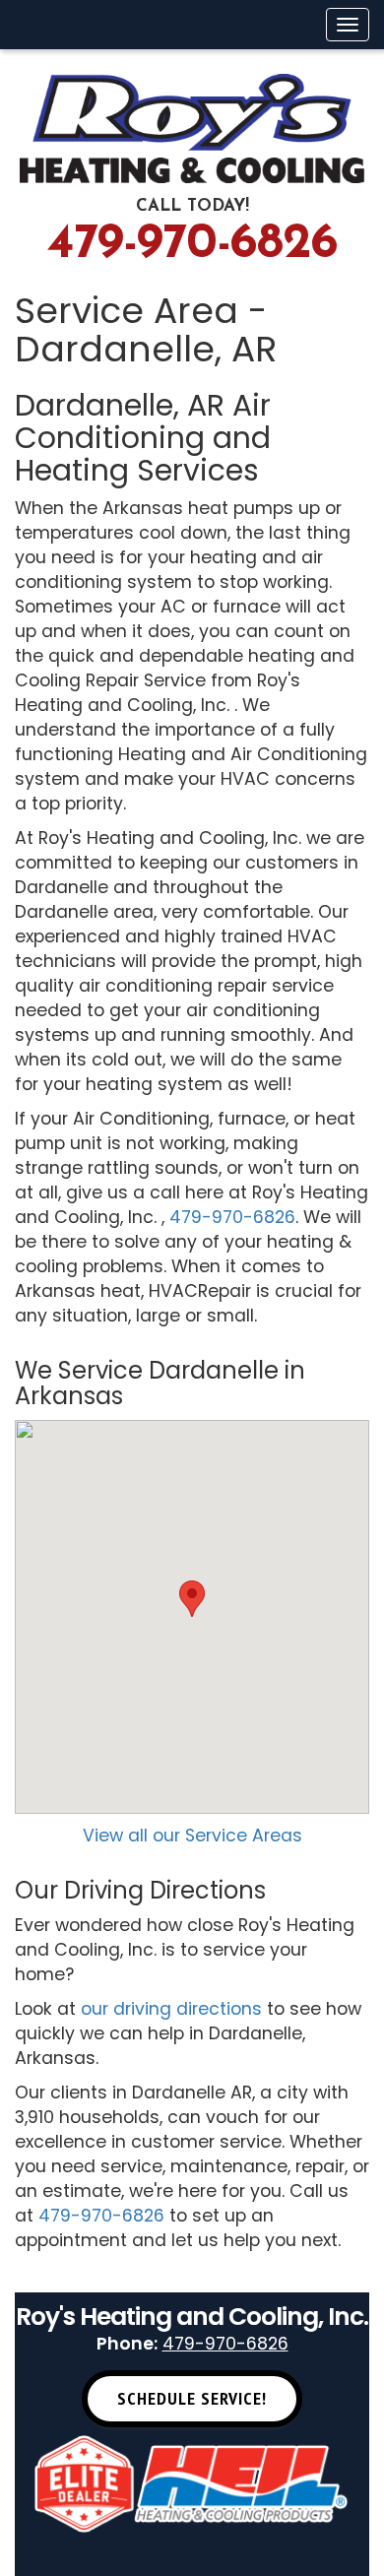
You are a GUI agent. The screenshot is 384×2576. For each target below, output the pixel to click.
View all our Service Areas (192, 1835)
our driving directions (171, 2009)
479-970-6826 (192, 245)
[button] (192, 1599)
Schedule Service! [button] (192, 2398)
